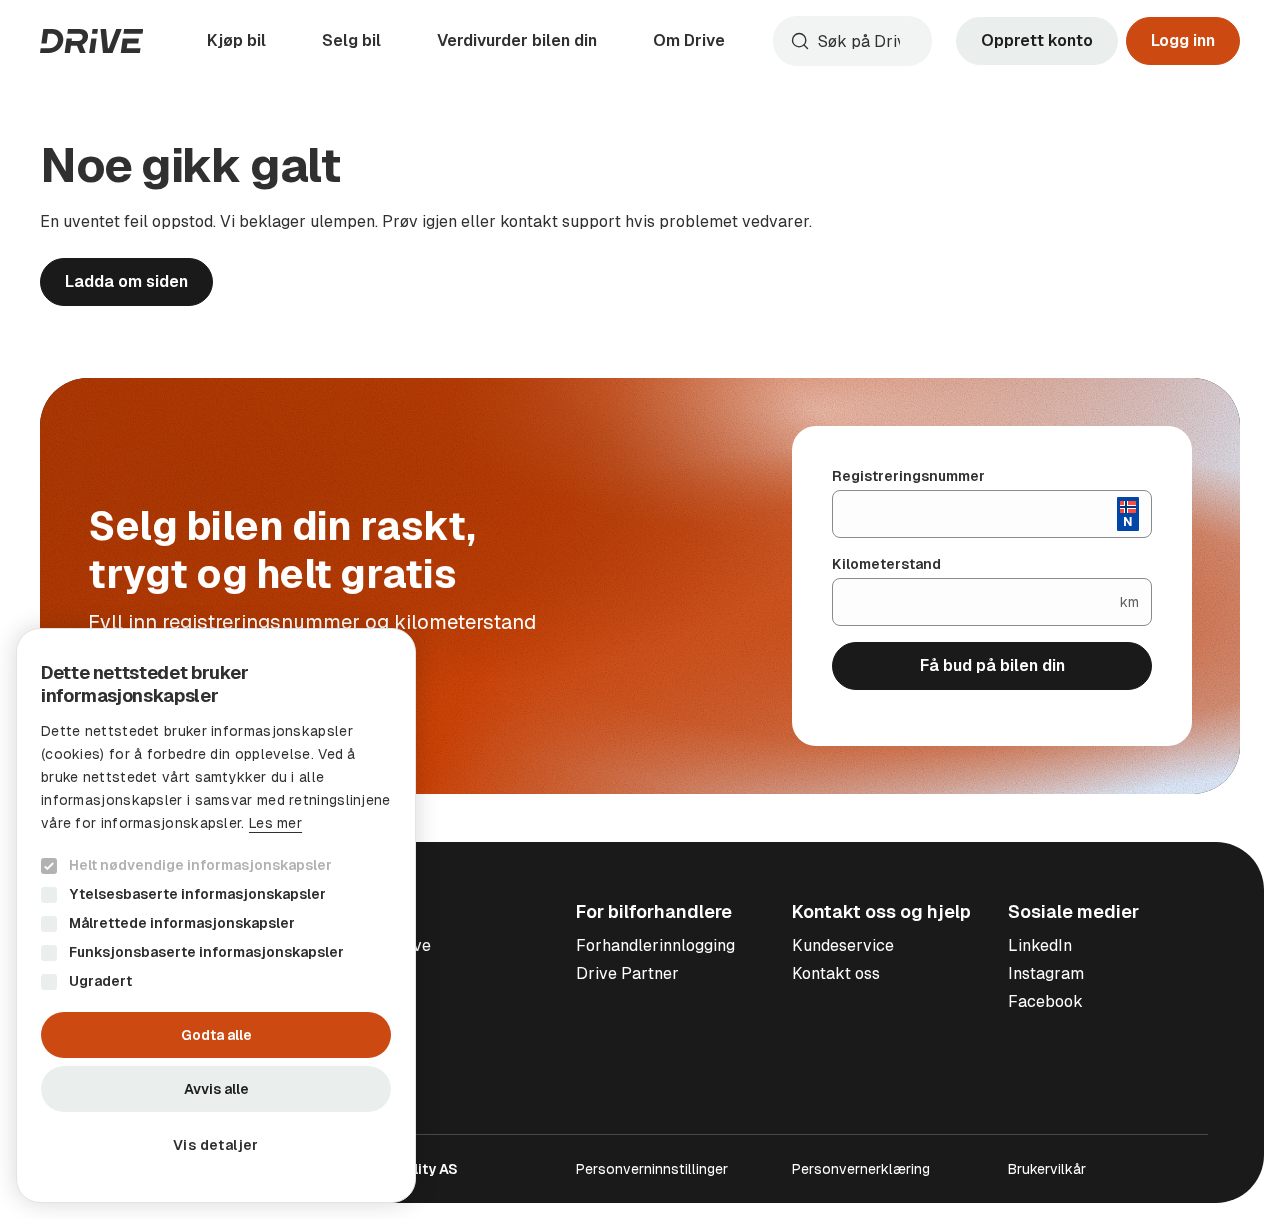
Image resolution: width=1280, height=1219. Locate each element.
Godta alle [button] (216, 1035)
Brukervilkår (1047, 1169)
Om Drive (689, 40)
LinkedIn (1040, 945)
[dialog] (216, 915)
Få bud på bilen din (992, 665)
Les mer (275, 823)
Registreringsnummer (908, 476)
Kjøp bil (236, 40)
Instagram (1046, 973)
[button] (216, 1145)
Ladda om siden (126, 281)
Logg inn (1183, 40)
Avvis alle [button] (216, 1089)
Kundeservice (843, 945)
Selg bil (351, 40)
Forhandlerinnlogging (655, 945)
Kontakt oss (836, 973)
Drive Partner (627, 973)
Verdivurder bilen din (517, 40)
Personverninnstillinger (652, 1169)
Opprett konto (1037, 40)
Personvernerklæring (861, 1169)
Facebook (1045, 1001)
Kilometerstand (886, 564)
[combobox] (852, 41)
